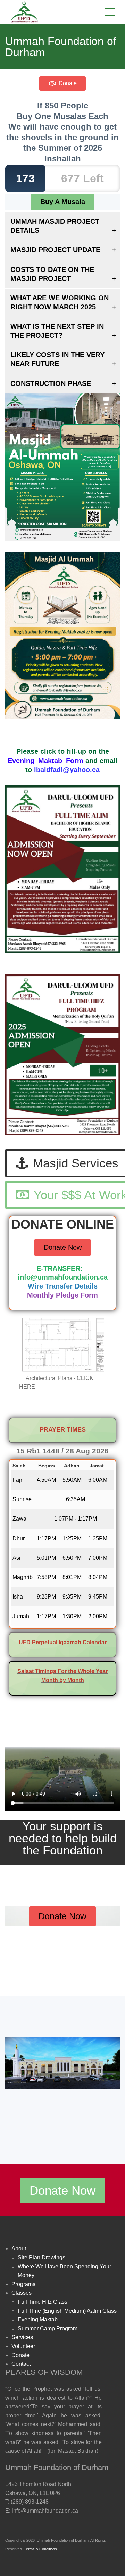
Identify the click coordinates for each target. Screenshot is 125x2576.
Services (22, 2337)
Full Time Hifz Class (43, 2302)
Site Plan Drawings (41, 2258)
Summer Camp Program (48, 2329)
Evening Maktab (38, 2320)
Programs (23, 2284)
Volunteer (23, 2346)
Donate (67, 83)
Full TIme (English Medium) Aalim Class (67, 2311)
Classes (22, 2293)
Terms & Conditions (40, 2549)
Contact (21, 2364)
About (19, 2249)
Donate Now (63, 1247)
